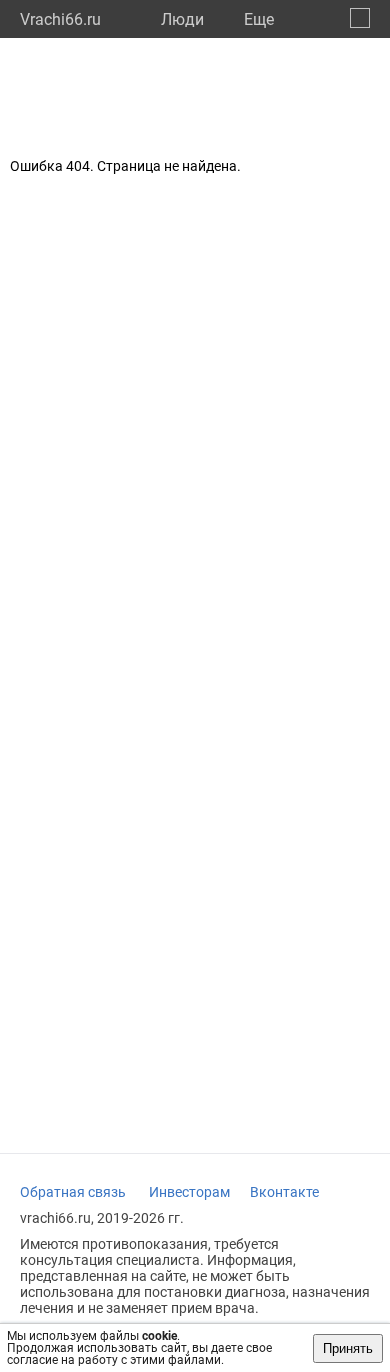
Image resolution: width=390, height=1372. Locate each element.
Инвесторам (189, 1192)
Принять (348, 1348)
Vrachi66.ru (60, 19)
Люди (182, 19)
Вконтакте (284, 1192)
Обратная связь (73, 1192)
